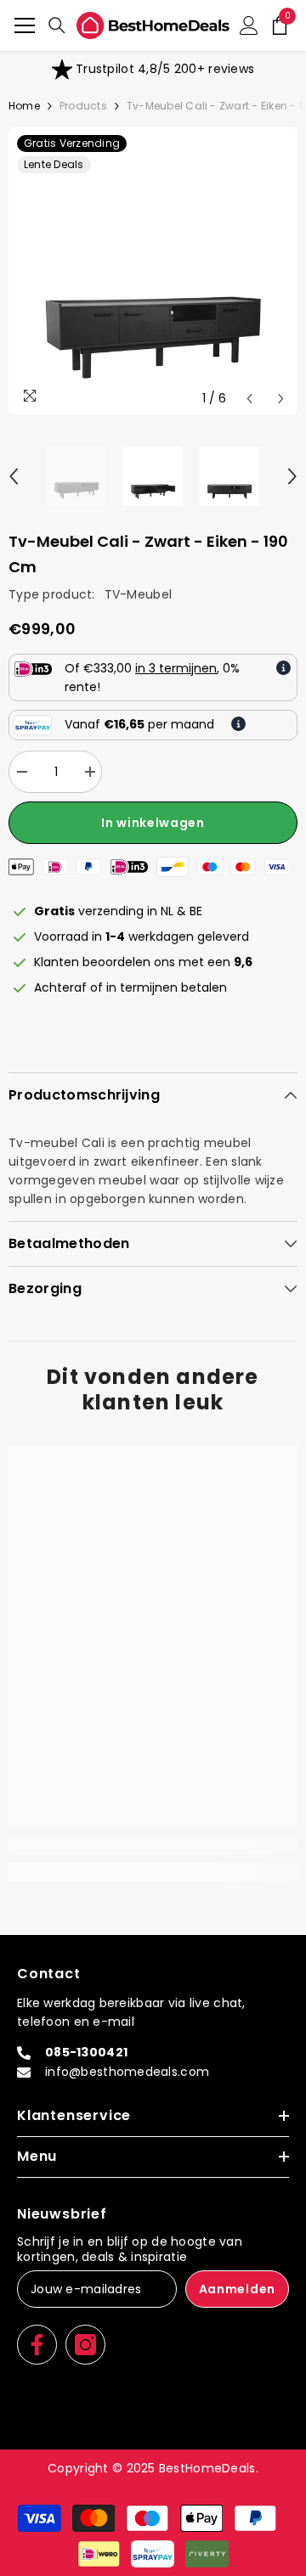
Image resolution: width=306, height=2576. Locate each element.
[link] (153, 70)
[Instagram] (85, 2345)
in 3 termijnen (176, 668)
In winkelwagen (153, 823)
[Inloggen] (249, 25)
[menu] (25, 25)
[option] (153, 70)
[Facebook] (37, 2345)
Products (83, 106)
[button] (249, 399)
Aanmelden (237, 2289)
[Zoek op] (57, 25)
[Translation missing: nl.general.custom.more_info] (283, 668)
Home (24, 106)
